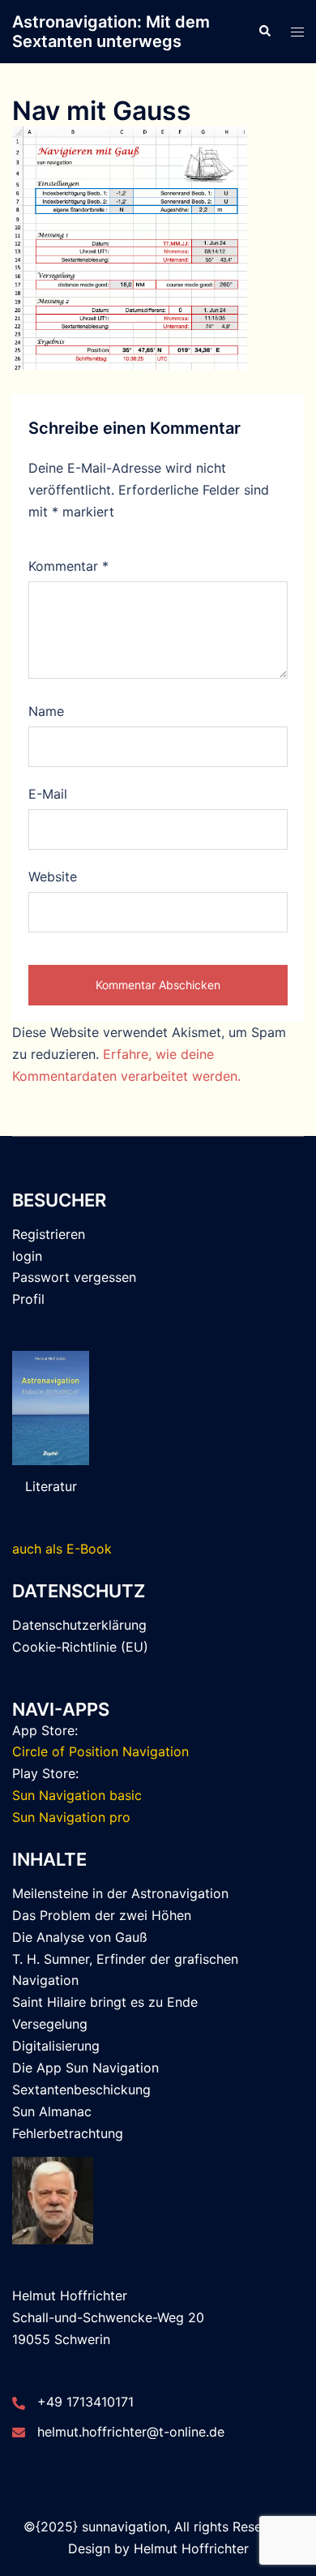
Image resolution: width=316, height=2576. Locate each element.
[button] (264, 32)
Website (53, 877)
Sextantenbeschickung (81, 2090)
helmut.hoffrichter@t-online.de (131, 2432)
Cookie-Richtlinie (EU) (80, 1647)
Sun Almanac (52, 2111)
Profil (28, 1299)
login (27, 1256)
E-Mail (48, 794)
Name (46, 711)
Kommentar (68, 566)
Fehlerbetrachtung (68, 2133)
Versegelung (50, 2024)
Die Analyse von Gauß (80, 1937)
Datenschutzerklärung (79, 1625)
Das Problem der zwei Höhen (102, 1915)
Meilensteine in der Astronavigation (120, 1893)
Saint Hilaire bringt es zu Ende (105, 2002)
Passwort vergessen (74, 1277)
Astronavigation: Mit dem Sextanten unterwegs (111, 32)
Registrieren (49, 1234)
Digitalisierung (56, 2046)
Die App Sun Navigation (85, 2068)
